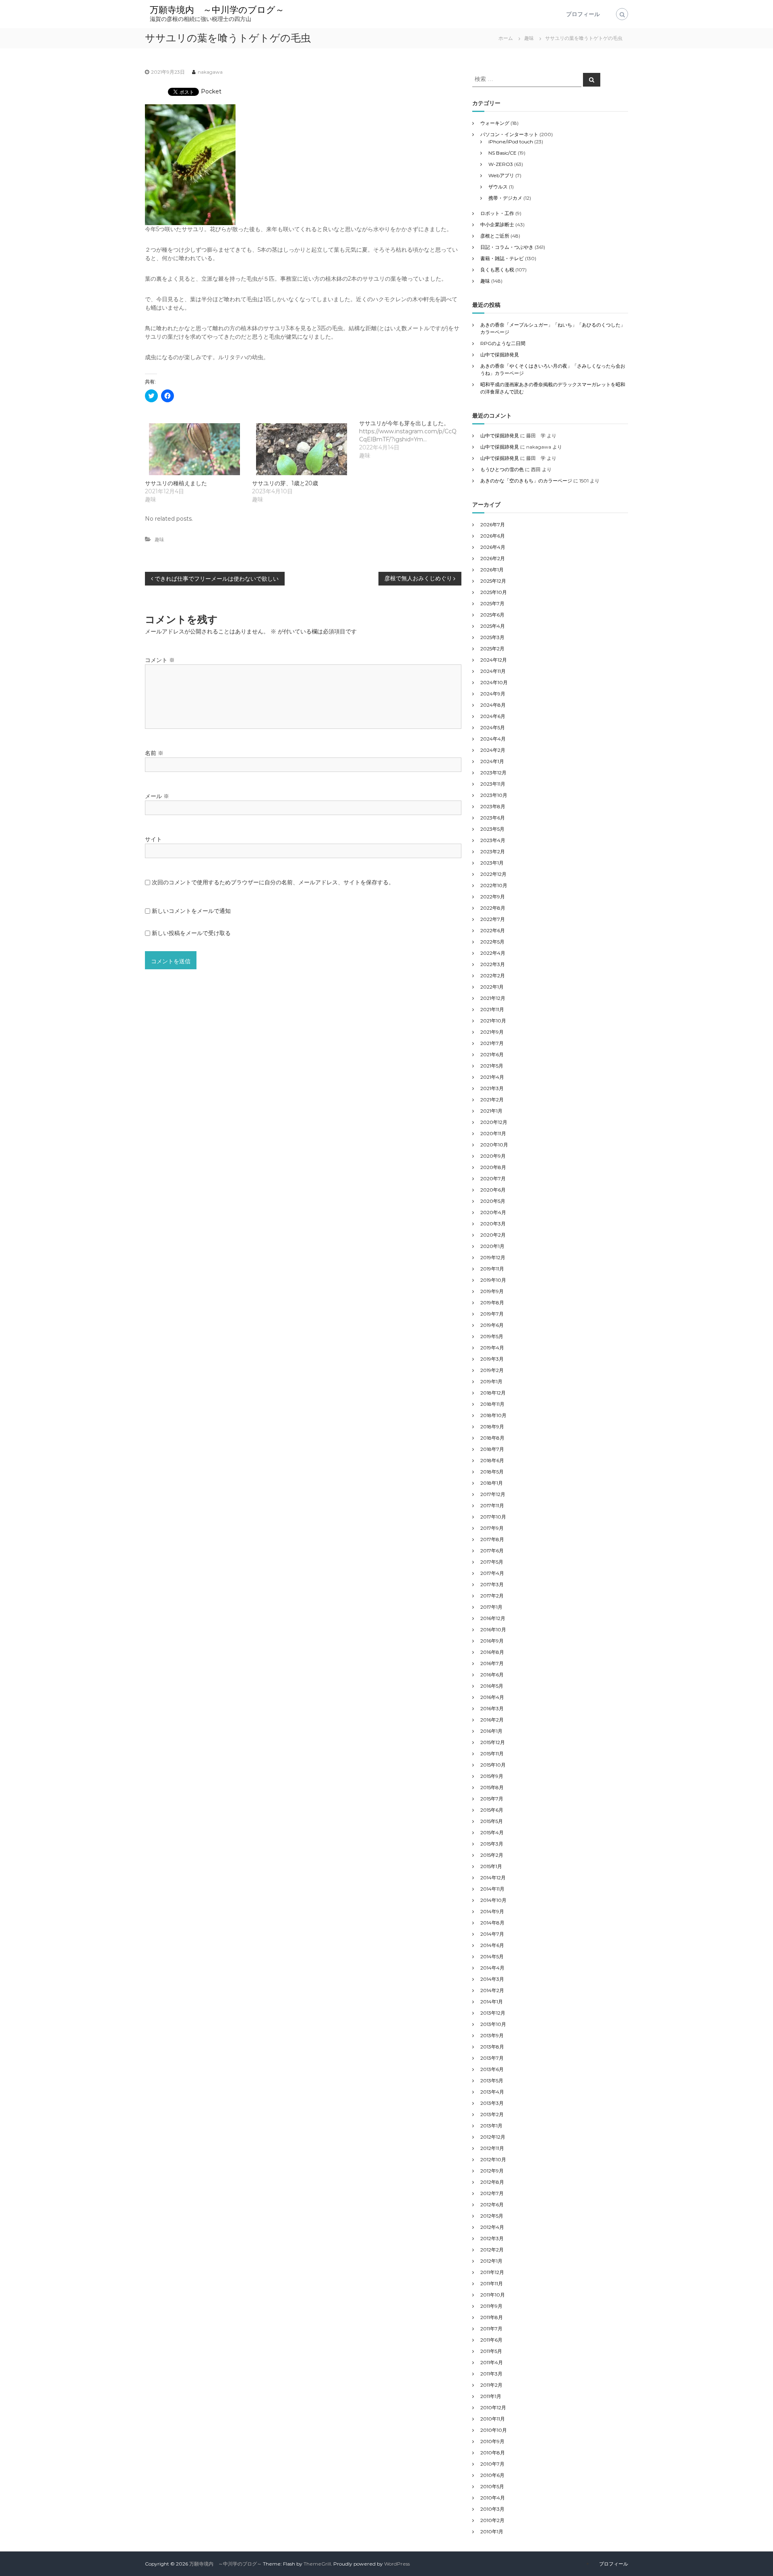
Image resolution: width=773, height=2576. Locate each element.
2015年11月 (492, 1754)
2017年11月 (492, 1505)
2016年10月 (493, 1629)
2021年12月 (493, 998)
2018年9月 (492, 1427)
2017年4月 (492, 1573)
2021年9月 (492, 1032)
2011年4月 (492, 2362)
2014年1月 (492, 2002)
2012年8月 (492, 2182)
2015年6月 (492, 1810)
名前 (154, 753)
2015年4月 (492, 1832)
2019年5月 (492, 1336)
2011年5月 (491, 2351)
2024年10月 (494, 682)
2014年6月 (492, 1945)
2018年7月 (492, 1449)
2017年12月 (493, 1494)
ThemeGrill (317, 2564)
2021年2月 (492, 1100)
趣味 (529, 38)
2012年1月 (491, 2261)
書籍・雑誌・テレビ (502, 258)
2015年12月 (493, 1742)
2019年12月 (493, 1257)
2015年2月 (492, 1855)
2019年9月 (492, 1291)
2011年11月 (492, 2283)
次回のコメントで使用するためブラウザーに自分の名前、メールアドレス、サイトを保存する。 (273, 882)
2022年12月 (493, 874)
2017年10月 (493, 1517)
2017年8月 (492, 1539)
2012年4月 (492, 2227)
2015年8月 (492, 1787)
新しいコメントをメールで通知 (191, 911)
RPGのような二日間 (503, 343)
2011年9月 (491, 2306)
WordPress (397, 2564)
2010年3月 (492, 2509)
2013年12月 (493, 2013)
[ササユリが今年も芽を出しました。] (413, 439)
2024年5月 (493, 727)
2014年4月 (492, 1968)
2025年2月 (492, 649)
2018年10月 (493, 1415)
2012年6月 (492, 2205)
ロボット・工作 (497, 213)
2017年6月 (492, 1551)
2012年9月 (492, 2171)
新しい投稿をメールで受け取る (191, 933)
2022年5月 (492, 942)
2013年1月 (491, 2126)
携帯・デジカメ (505, 198)
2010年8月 (493, 2453)
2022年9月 (493, 897)
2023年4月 (493, 840)
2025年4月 (493, 626)
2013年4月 (492, 2092)
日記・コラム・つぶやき (507, 247)
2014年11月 (492, 1889)
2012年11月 (492, 2148)
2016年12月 (493, 1618)
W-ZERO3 (501, 164)
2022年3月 (493, 964)
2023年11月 (493, 784)
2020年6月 (493, 1190)
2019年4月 (492, 1348)
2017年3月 (492, 1584)
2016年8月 (492, 1652)
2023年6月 (493, 818)
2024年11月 (493, 671)
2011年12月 (492, 2272)
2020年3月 (493, 1224)
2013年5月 (492, 2080)
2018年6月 (492, 1460)
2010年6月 (492, 2475)
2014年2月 (492, 1990)
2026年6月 (493, 536)
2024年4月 (493, 739)
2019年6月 (492, 1325)
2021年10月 (493, 1021)
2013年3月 (492, 2103)
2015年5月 (492, 1821)
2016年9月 (492, 1641)
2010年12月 (493, 2407)
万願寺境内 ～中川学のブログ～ (217, 10)
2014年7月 (492, 1934)
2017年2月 (492, 1596)
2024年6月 (493, 716)
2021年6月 (492, 1054)
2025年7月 (492, 603)
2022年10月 (494, 885)
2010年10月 (494, 2430)
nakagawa (210, 72)
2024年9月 (493, 694)
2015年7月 (492, 1799)
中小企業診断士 (497, 224)
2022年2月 (493, 976)
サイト (153, 839)
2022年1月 (492, 987)
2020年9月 (493, 1156)
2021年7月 (492, 1043)
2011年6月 (491, 2340)
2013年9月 (492, 2035)
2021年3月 (492, 1088)
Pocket (211, 91)
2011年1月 (491, 2396)
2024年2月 (493, 750)
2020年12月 (494, 1122)
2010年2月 (492, 2520)
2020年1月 (492, 1246)
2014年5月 (492, 1956)
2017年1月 (491, 1607)
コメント (160, 660)
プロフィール (583, 14)
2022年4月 (493, 953)
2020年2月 (493, 1235)
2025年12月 (493, 581)
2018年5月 (492, 1472)
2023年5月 (492, 829)
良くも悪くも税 (497, 270)
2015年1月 (491, 1866)
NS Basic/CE (502, 153)
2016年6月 (492, 1675)
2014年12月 (493, 1878)
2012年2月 (492, 2250)
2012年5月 (492, 2216)
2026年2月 (493, 558)
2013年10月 (493, 2024)
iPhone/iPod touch (511, 142)
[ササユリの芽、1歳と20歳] (302, 449)
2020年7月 (493, 1178)
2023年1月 (492, 863)
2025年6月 (492, 615)
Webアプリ (501, 175)
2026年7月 (493, 525)
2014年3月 (492, 1979)
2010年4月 (493, 2498)
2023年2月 (493, 851)
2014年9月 (492, 1911)
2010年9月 (492, 2441)
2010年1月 (492, 2532)
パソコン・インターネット (509, 134)
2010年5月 (492, 2486)
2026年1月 (492, 570)
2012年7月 (492, 2193)
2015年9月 (492, 1776)
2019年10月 (493, 1280)
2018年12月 (493, 1393)
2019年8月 (492, 1302)
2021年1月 (491, 1111)
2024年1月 (492, 761)
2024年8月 (493, 705)
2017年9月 (492, 1528)
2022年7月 (493, 919)
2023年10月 (494, 795)
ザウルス (498, 187)
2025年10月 (494, 592)
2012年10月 (493, 2159)
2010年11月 (493, 2419)
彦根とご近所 (495, 236)
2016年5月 (492, 1686)
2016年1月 (491, 1731)
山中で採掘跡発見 (500, 355)
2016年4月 (492, 1697)
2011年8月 (492, 2317)
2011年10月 (493, 2295)
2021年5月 (492, 1066)
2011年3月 (491, 2374)
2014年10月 (493, 1900)
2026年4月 (493, 547)
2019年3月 (492, 1359)
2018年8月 (492, 1438)
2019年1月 (491, 1381)
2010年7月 (492, 2464)
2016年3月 (492, 1708)
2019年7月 (492, 1314)
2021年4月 (492, 1077)
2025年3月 (492, 637)
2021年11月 (492, 1009)
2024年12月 (494, 660)
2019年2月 (492, 1370)
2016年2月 (492, 1720)
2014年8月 (492, 1923)
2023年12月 (493, 773)
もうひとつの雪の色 (502, 469)
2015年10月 (493, 1765)
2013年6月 (492, 2069)
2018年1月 (492, 1483)
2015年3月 (492, 1844)
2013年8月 (492, 2047)
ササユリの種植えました (176, 483)
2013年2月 (492, 2114)
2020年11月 (493, 1133)
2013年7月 (492, 2058)
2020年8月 (493, 1167)
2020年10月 (494, 1145)
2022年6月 (493, 930)
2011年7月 (491, 2329)
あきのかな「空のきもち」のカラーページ (526, 481)
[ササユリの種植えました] (194, 449)
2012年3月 (492, 2238)
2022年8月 (493, 908)
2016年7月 (492, 1663)
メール (157, 796)
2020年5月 (493, 1201)
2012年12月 (493, 2137)
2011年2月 (491, 2385)
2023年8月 (493, 806)
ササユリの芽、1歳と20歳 (285, 483)
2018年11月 (492, 1404)
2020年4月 (493, 1212)
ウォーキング (495, 123)
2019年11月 (492, 1269)
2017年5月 (492, 1562)
